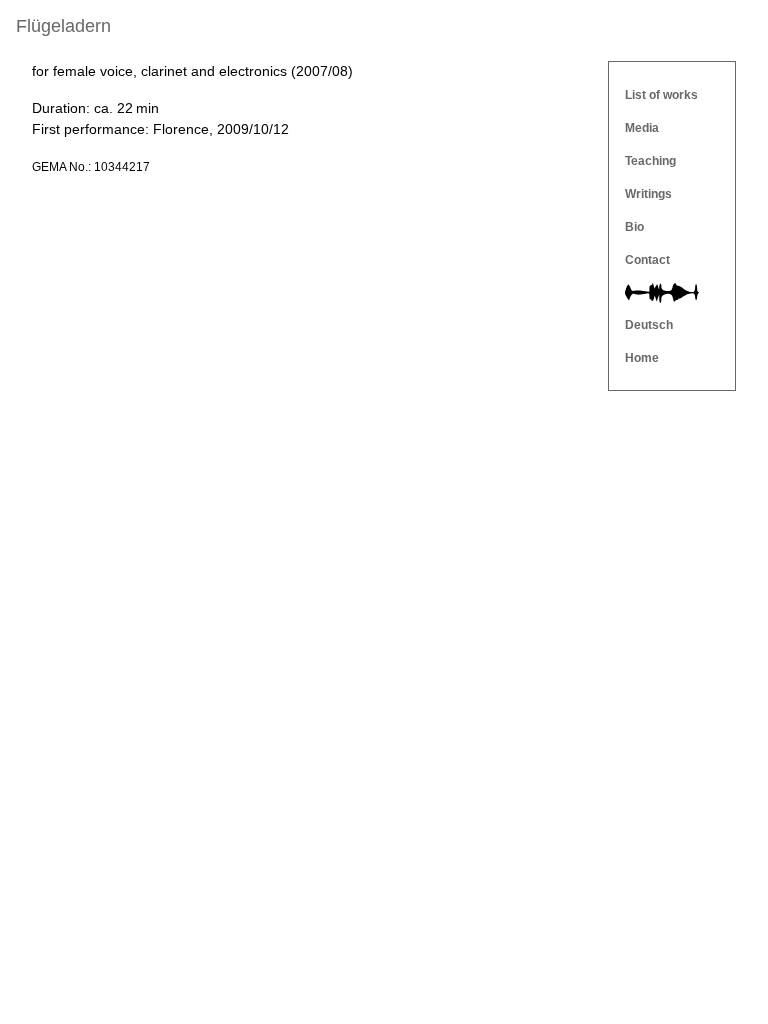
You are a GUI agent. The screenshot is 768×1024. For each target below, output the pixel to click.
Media (642, 128)
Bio (634, 227)
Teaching (650, 161)
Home (642, 358)
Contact (647, 260)
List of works (661, 95)
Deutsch (649, 325)
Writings (648, 194)
